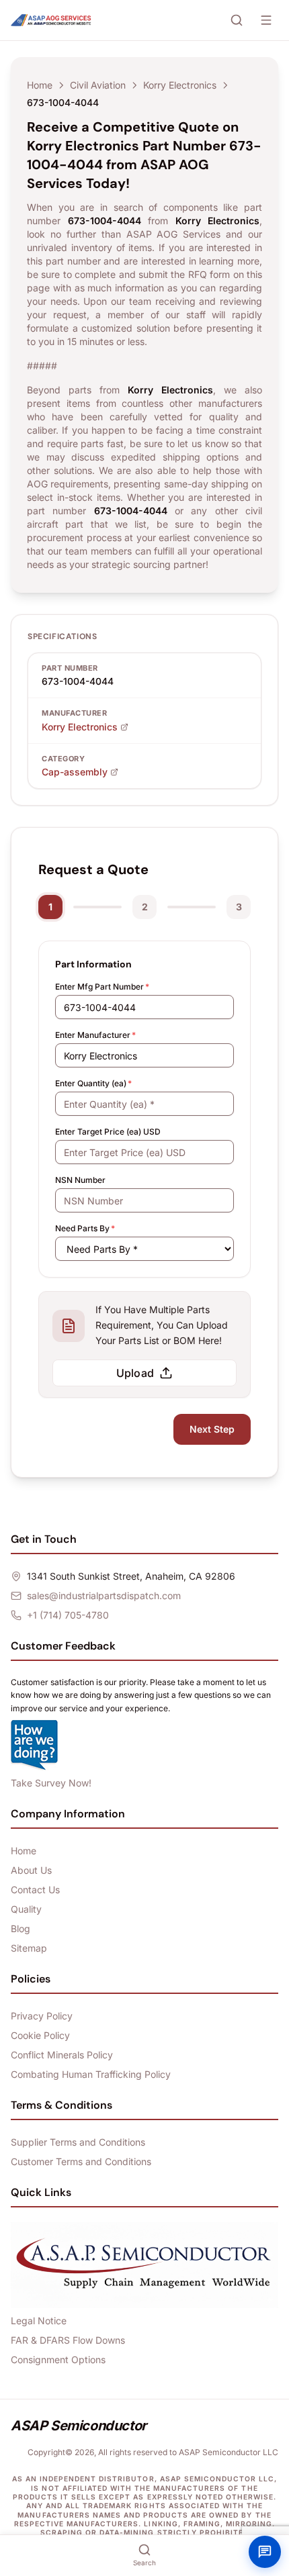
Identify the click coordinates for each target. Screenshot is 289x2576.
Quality (26, 1909)
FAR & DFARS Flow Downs (68, 2340)
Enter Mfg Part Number (102, 987)
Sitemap (29, 1948)
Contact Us (35, 1890)
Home (40, 85)
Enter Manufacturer (95, 1035)
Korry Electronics (180, 85)
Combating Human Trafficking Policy (91, 2074)
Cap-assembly (75, 772)
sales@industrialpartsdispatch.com (104, 1595)
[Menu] (266, 20)
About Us (31, 1870)
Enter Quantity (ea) (93, 1083)
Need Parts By (85, 1228)
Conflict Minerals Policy (62, 2055)
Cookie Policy (40, 2035)
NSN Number (80, 1180)
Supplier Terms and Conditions (78, 2142)
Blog (20, 1928)
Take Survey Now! (51, 1783)
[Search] (237, 20)
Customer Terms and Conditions (81, 2161)
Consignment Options (58, 2359)
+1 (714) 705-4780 (68, 1615)
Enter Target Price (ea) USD (108, 1132)
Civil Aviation (98, 85)
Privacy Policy (42, 2016)
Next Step (212, 1429)
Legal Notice (39, 2321)
